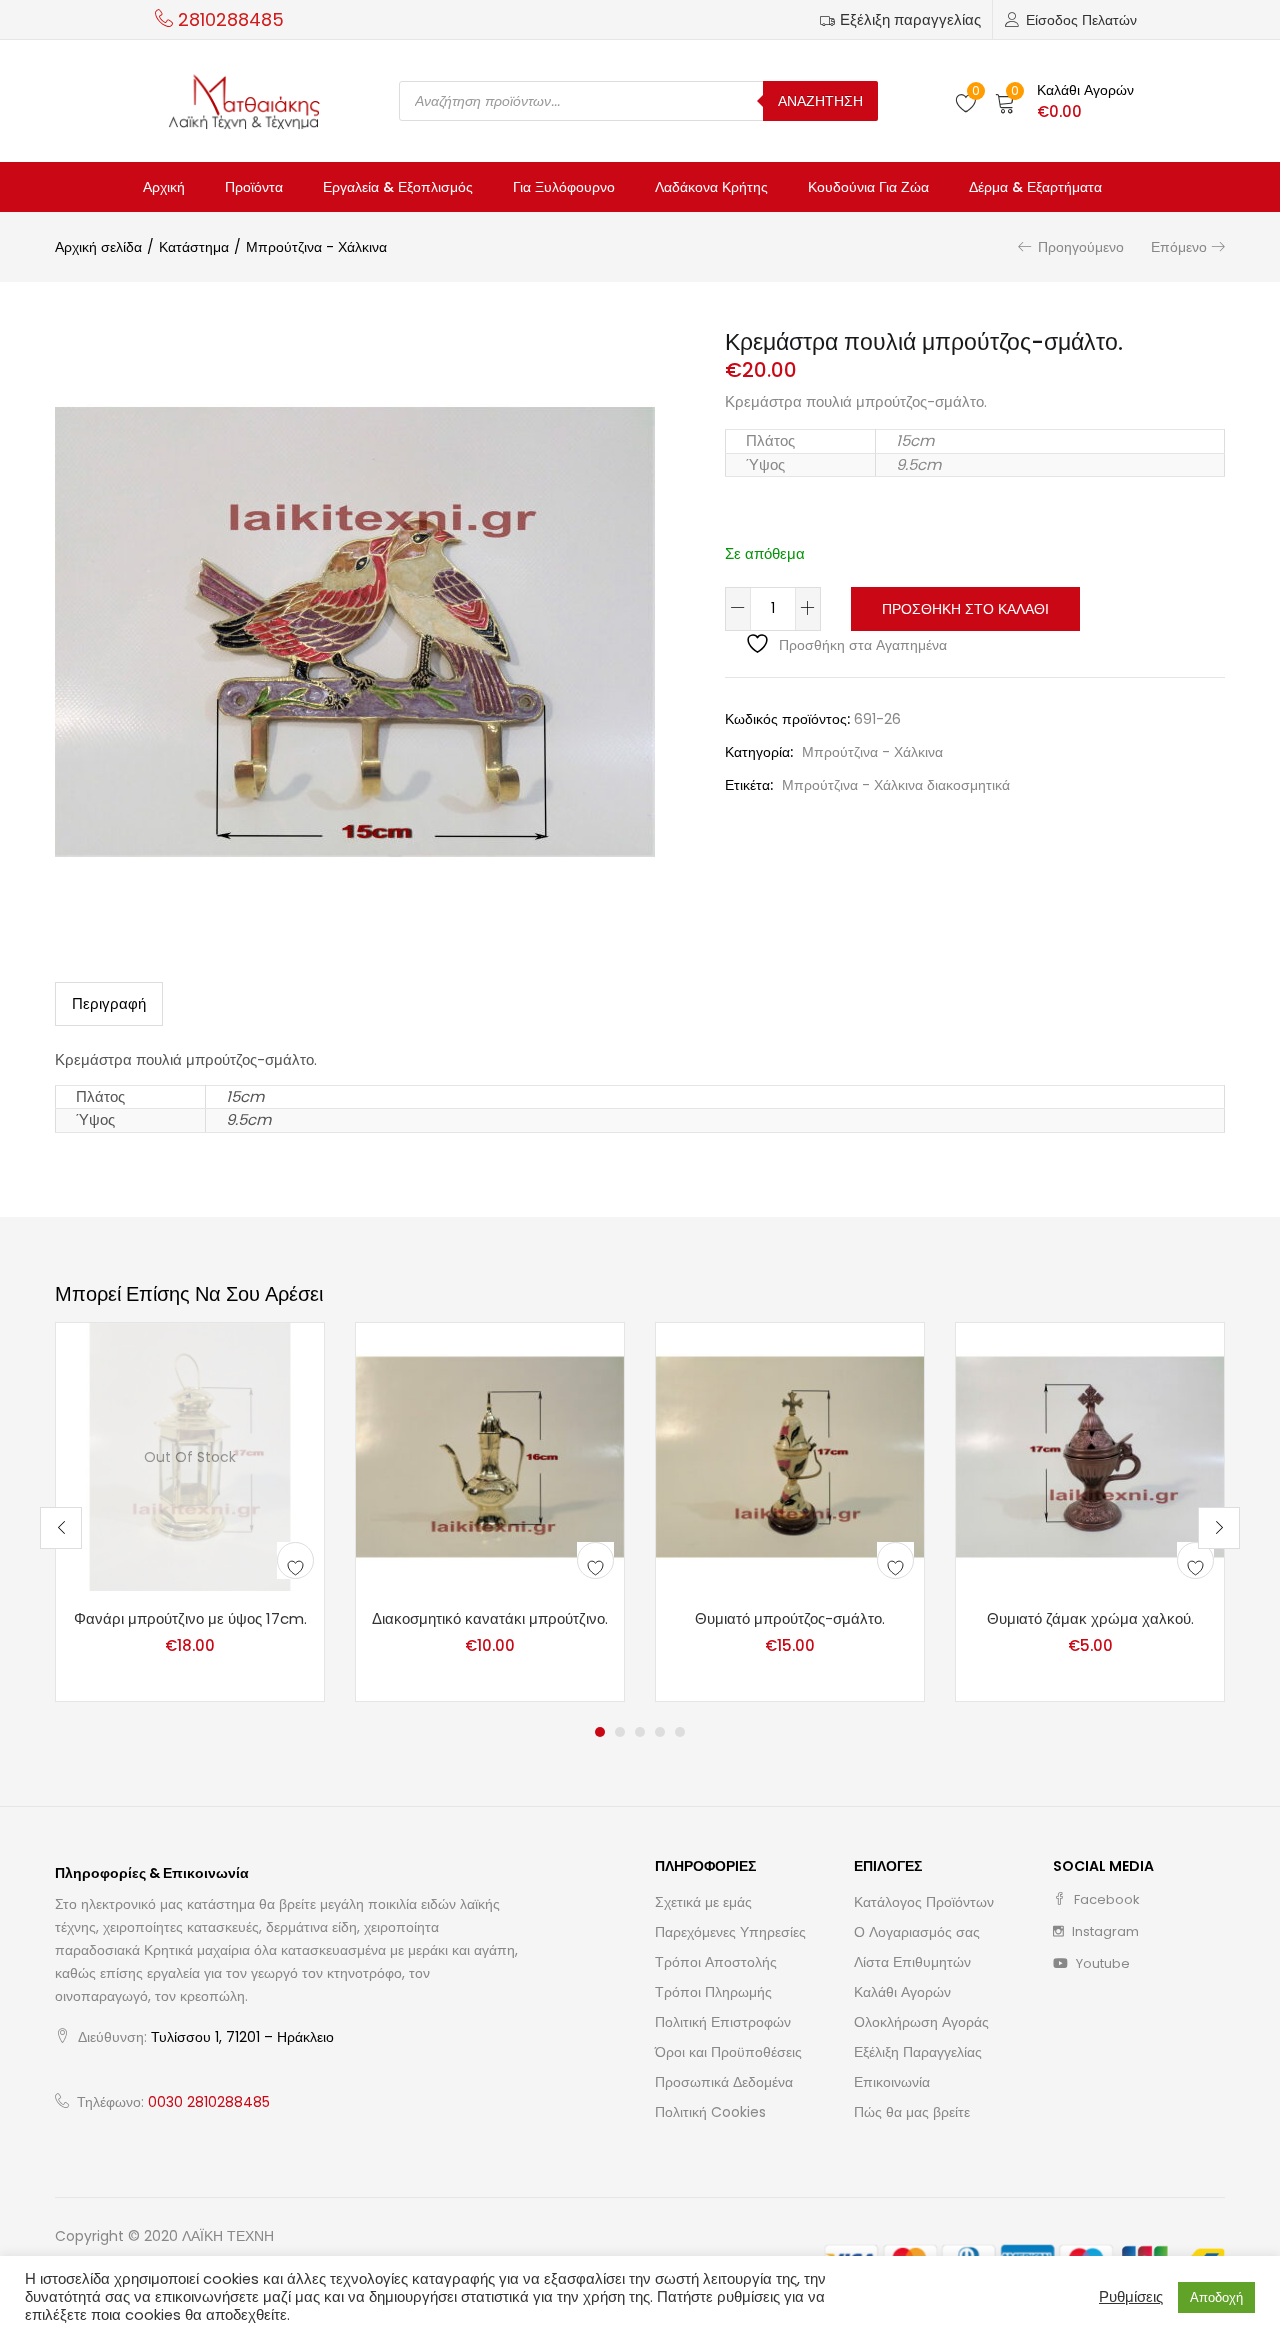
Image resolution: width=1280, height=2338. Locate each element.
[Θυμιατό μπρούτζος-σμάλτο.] (790, 1456)
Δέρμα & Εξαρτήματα (1035, 187)
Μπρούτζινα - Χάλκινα (316, 247)
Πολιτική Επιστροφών (723, 2022)
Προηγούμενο (1081, 247)
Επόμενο (1179, 247)
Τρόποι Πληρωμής (713, 1992)
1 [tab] (600, 1732)
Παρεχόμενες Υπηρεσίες (730, 1932)
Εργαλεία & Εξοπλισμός (398, 187)
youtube (1101, 1963)
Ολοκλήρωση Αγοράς (921, 2022)
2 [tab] (620, 1732)
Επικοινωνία (892, 2082)
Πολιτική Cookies (710, 2112)
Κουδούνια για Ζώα (868, 187)
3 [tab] (640, 1732)
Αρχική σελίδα (98, 247)
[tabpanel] (190, 1512)
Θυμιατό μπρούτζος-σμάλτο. (790, 1618)
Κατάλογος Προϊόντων (924, 1902)
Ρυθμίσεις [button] (1131, 2297)
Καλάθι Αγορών (902, 1992)
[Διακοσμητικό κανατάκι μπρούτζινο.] (490, 1456)
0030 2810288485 (209, 2102)
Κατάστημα (194, 247)
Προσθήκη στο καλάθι (965, 609)
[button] (1064, 101)
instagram (1104, 1931)
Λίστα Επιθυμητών (912, 1962)
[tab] (109, 1004)
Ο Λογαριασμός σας (917, 1932)
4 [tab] (660, 1732)
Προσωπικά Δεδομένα (724, 2082)
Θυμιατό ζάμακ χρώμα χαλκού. (1090, 1618)
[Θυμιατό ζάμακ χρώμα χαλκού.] (1090, 1456)
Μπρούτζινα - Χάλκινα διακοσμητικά (896, 785)
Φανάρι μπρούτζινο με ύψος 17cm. (190, 1618)
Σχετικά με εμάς (703, 1902)
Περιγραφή (109, 1003)
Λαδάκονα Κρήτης (711, 187)
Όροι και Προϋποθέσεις (728, 2052)
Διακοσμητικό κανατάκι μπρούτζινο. (490, 1618)
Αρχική (164, 187)
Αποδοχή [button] (1216, 2297)
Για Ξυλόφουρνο (564, 187)
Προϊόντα (254, 187)
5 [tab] (680, 1732)
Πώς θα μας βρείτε (912, 2112)
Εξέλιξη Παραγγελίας (918, 2052)
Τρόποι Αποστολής (716, 1962)
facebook (1105, 1899)
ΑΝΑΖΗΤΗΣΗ (820, 101)
